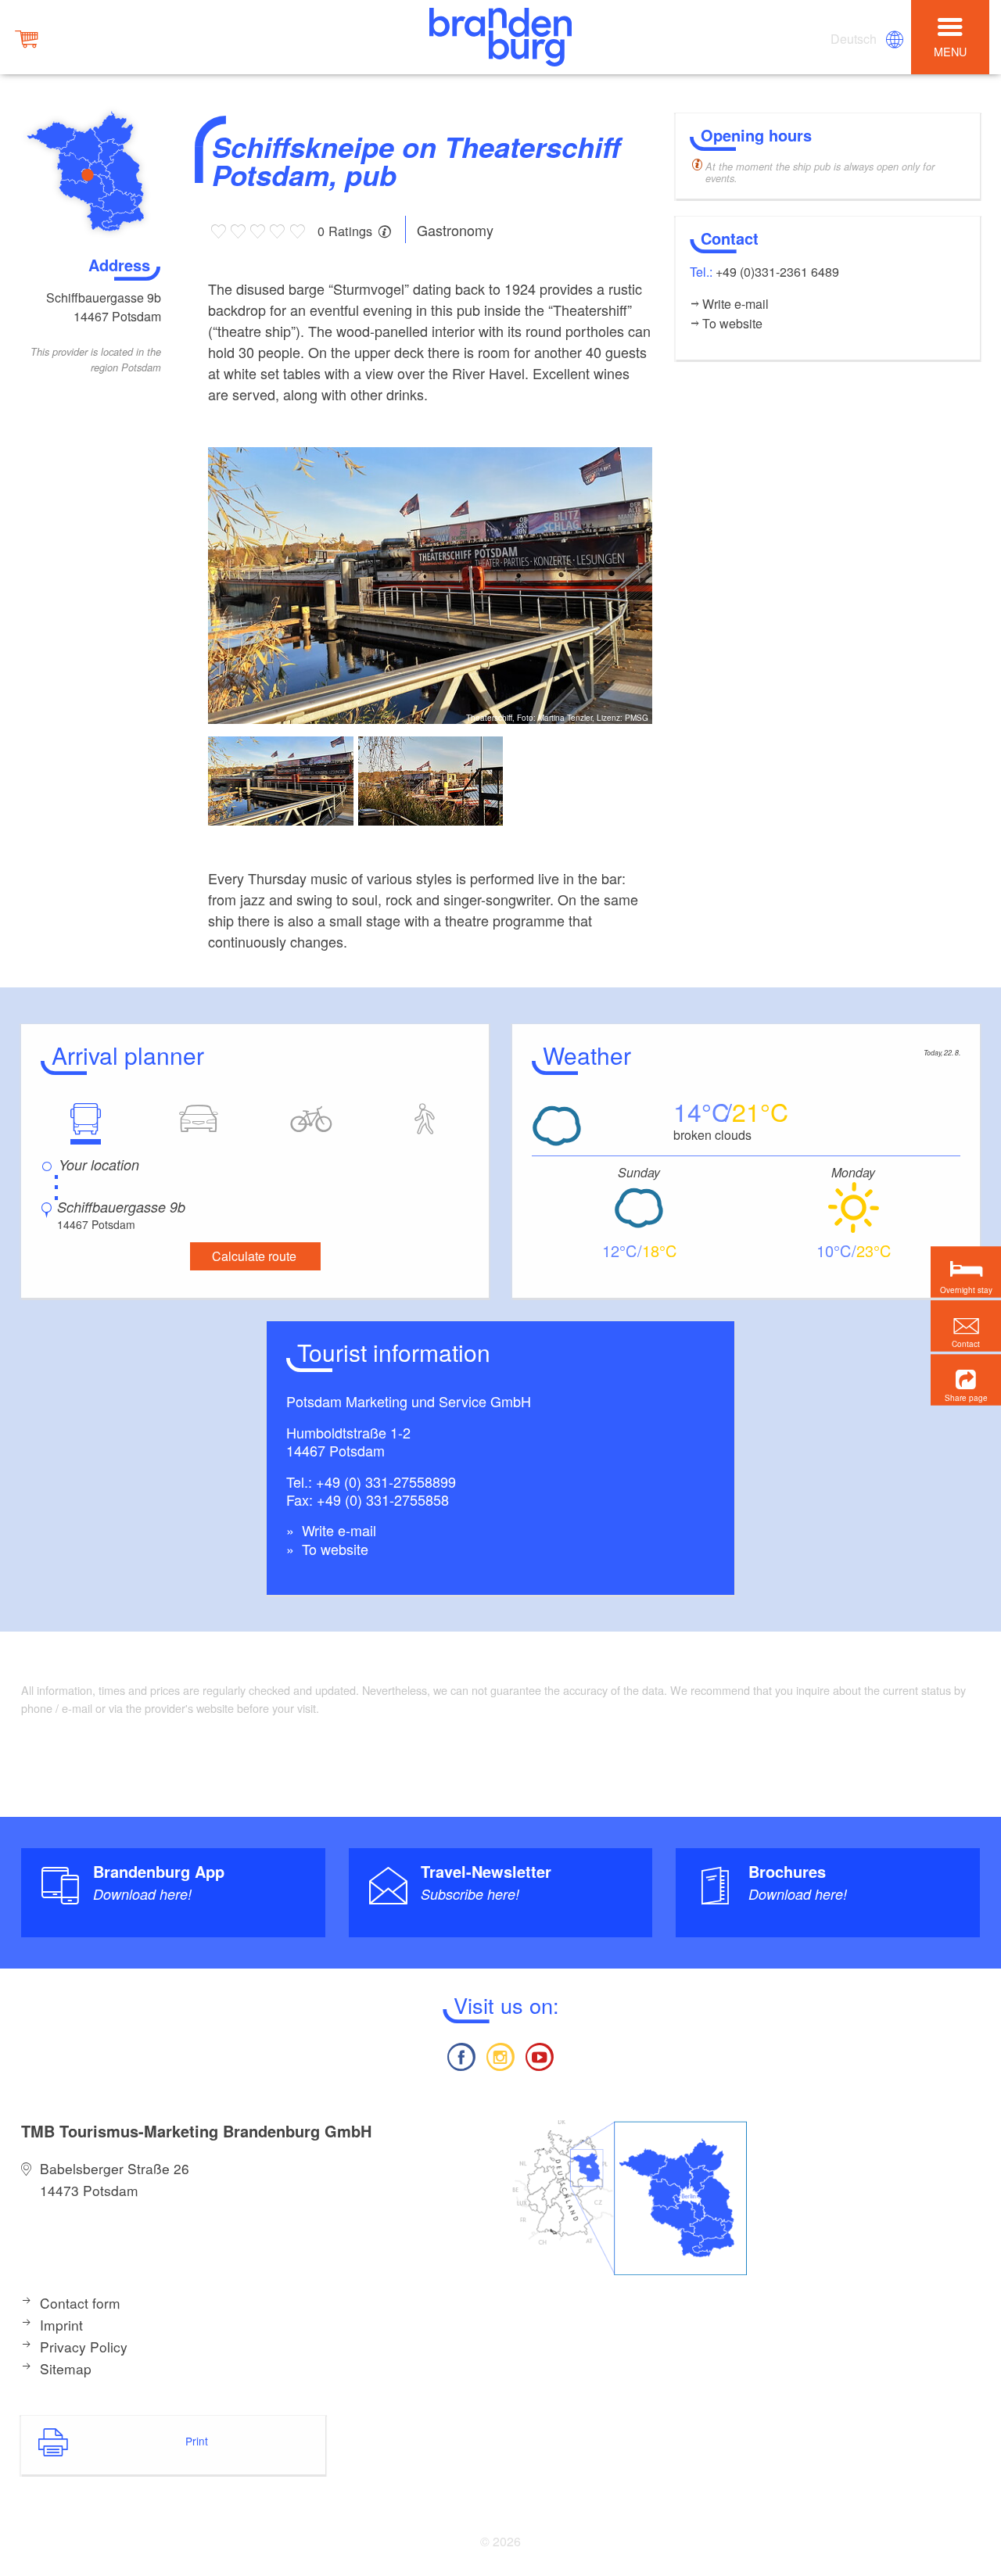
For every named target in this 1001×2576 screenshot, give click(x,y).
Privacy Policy (84, 2347)
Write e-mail (337, 1530)
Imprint (61, 2325)
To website (333, 1549)
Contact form (80, 2303)
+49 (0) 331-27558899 (386, 1481)
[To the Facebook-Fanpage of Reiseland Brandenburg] (461, 2055)
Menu (950, 51)
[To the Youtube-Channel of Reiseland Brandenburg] (540, 2055)
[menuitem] (855, 39)
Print (197, 2441)
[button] (966, 1379)
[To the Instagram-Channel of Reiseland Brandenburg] (500, 2055)
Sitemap (66, 2368)
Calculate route (254, 1256)
